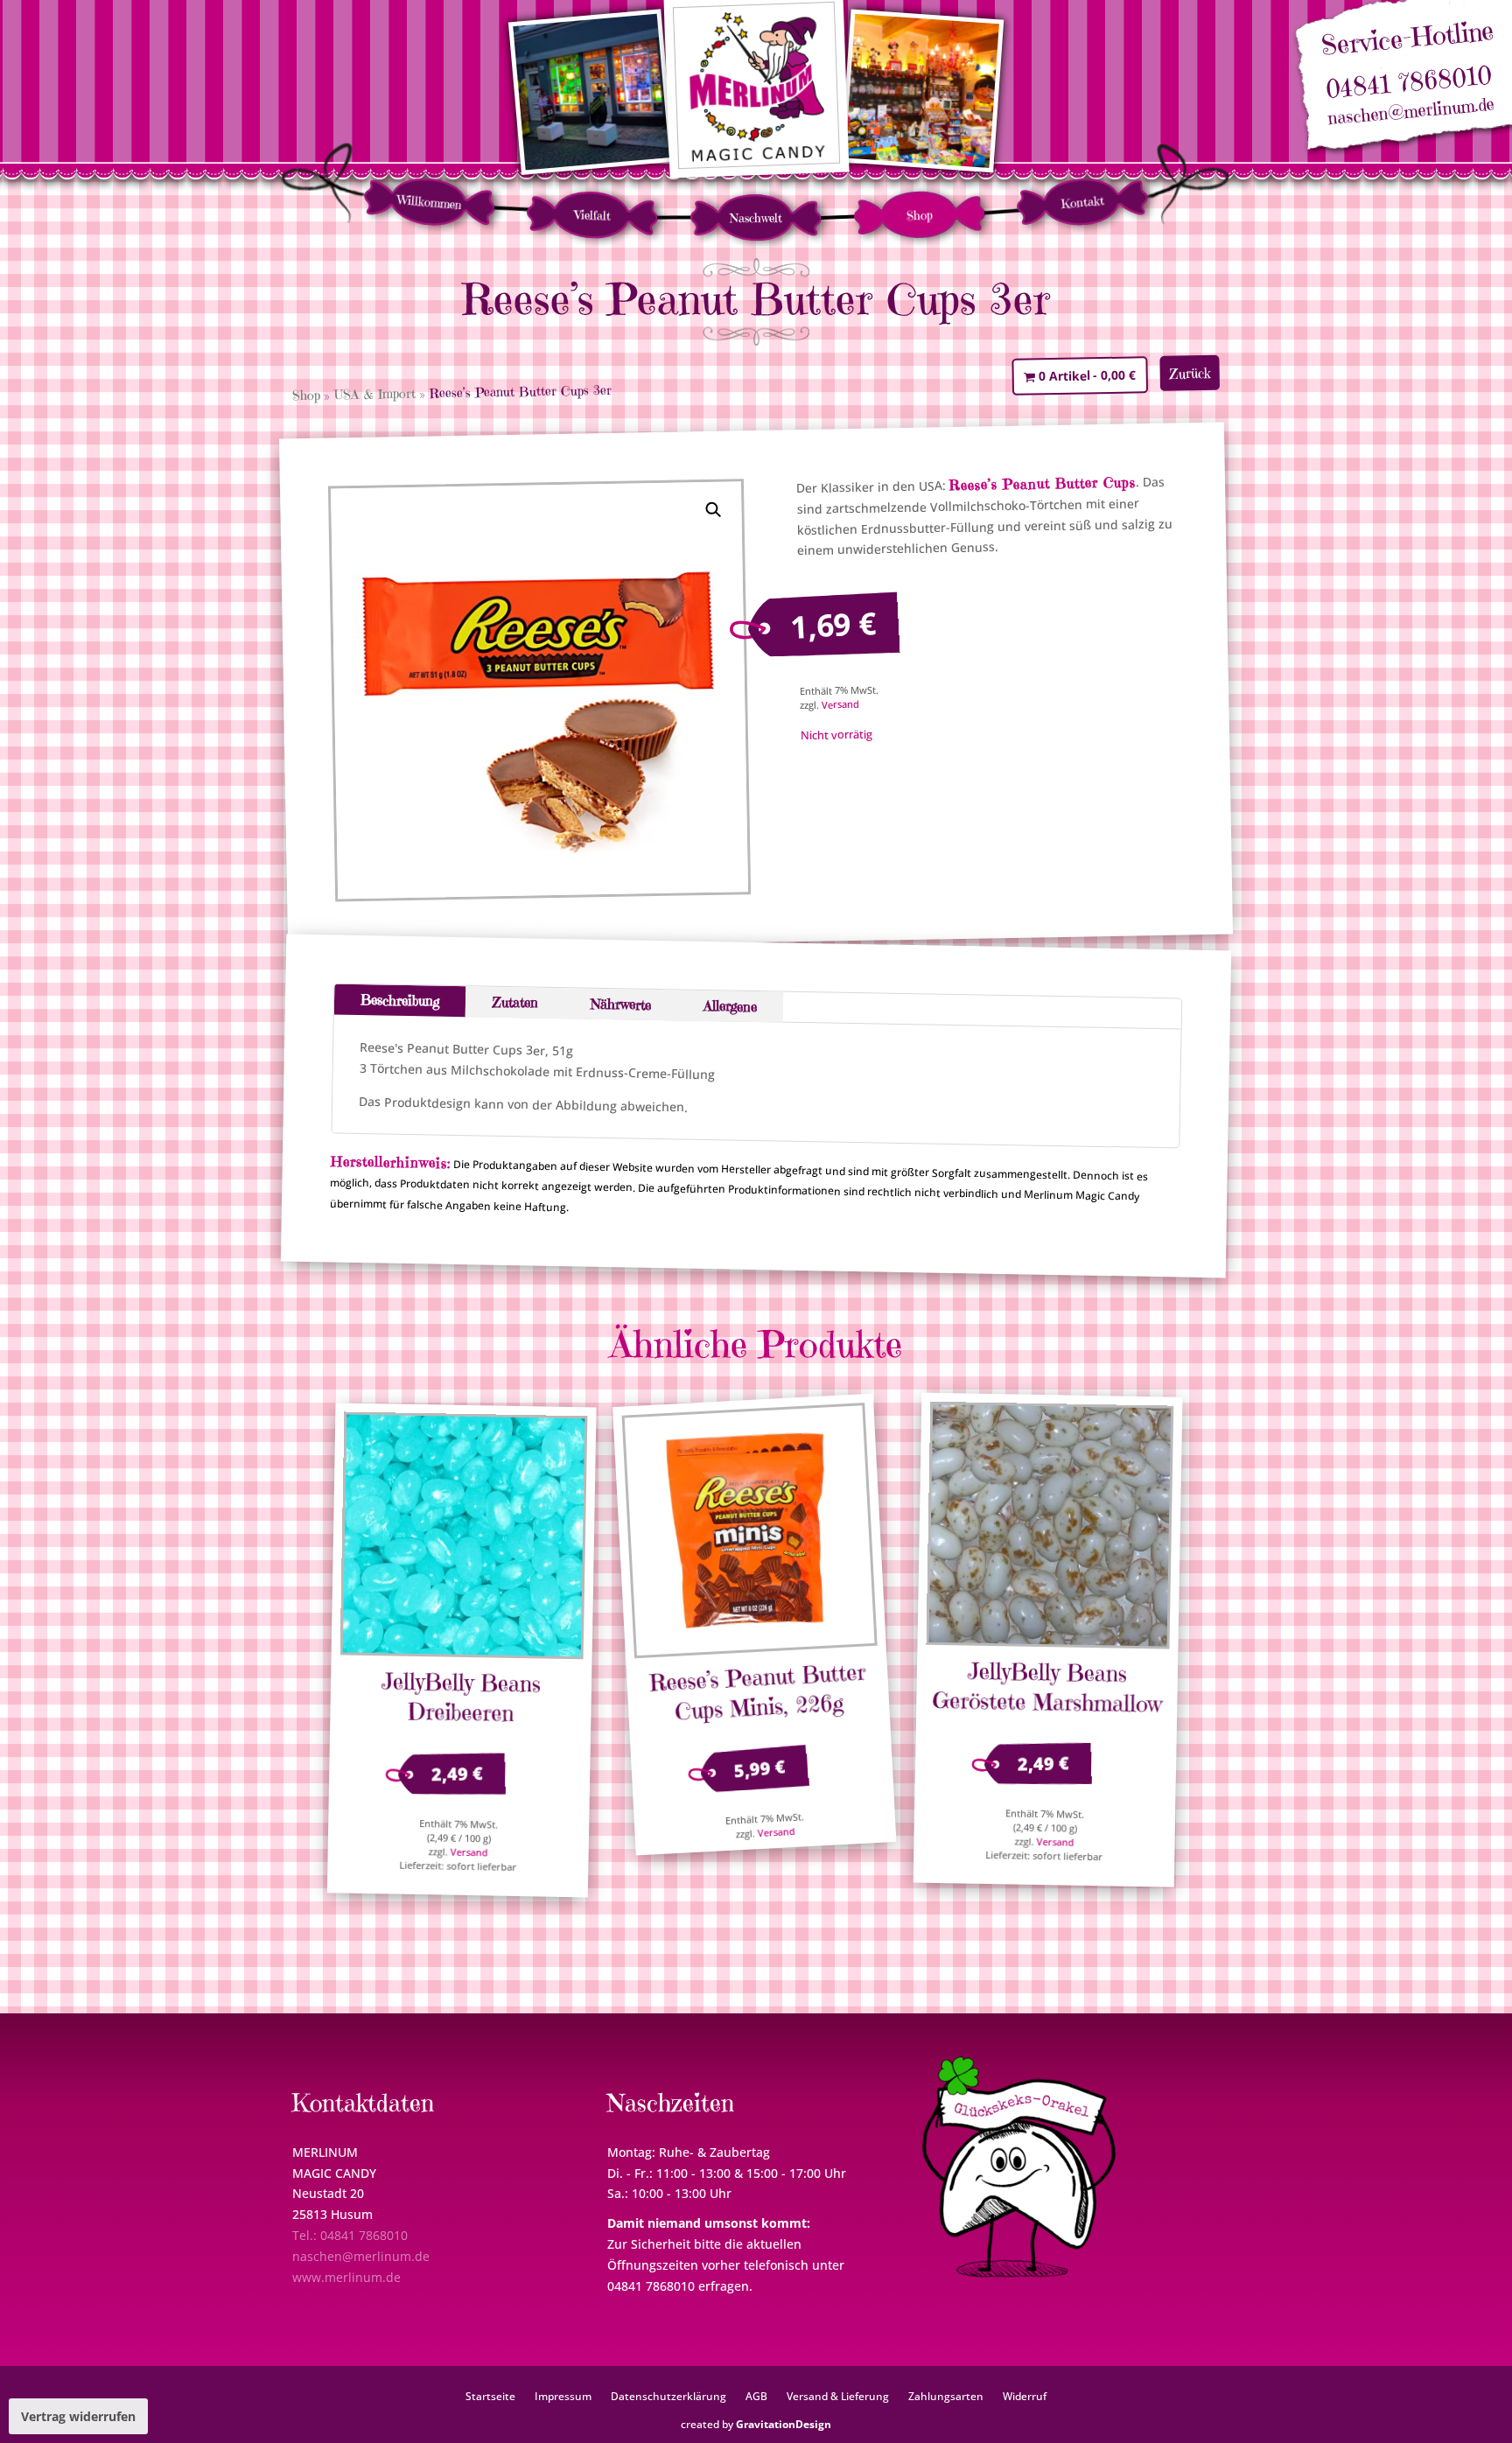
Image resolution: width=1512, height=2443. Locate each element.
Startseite (490, 2396)
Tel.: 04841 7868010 (350, 2235)
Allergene (730, 1006)
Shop (919, 215)
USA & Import (375, 394)
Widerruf (1025, 2396)
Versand (840, 704)
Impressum (563, 2396)
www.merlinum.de (346, 2277)
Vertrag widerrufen (78, 2416)
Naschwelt (756, 218)
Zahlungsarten (946, 2396)
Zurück (1190, 373)
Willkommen (429, 202)
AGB (756, 2396)
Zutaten (515, 1002)
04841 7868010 (1408, 83)
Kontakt (1082, 202)
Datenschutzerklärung (668, 2396)
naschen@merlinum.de (1411, 112)
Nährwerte (621, 1004)
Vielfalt (593, 215)
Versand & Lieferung (838, 2396)
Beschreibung (400, 1000)
